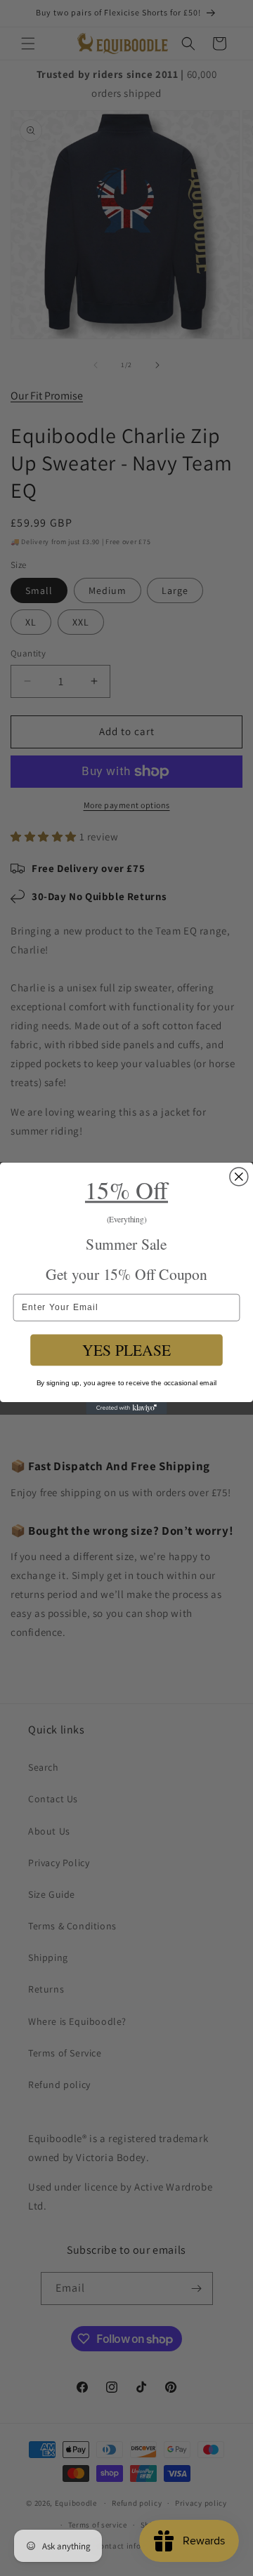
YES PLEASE (126, 1350)
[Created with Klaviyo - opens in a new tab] (126, 1408)
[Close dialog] (239, 1176)
